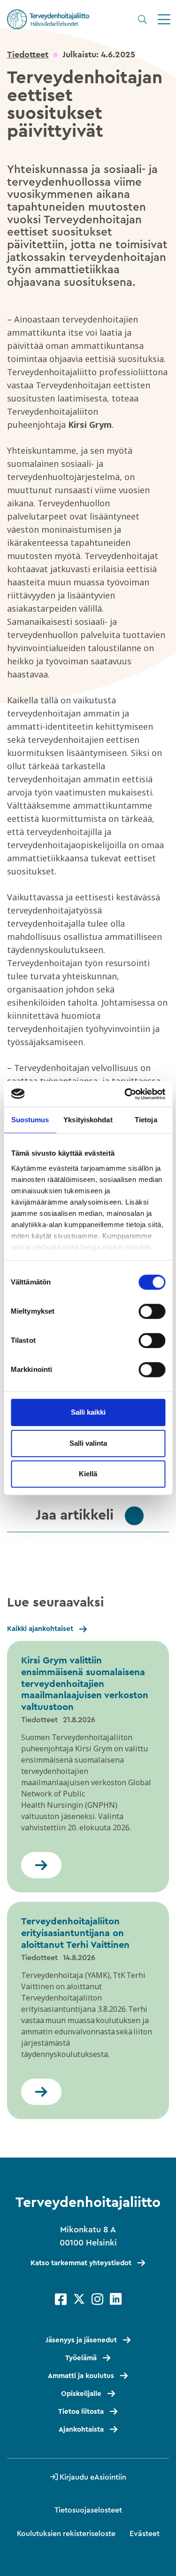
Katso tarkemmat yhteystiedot (81, 2263)
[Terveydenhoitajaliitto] (48, 19)
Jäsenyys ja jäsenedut (81, 2340)
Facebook (61, 2299)
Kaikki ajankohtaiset (40, 1629)
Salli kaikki (88, 1412)
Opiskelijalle (81, 2394)
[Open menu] (164, 20)
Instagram (97, 2299)
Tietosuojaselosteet (88, 2510)
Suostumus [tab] (30, 1120)
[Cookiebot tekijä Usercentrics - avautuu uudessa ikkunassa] (125, 1094)
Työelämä (81, 2358)
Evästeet (145, 2534)
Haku (142, 19)
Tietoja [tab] (146, 1120)
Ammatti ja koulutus (81, 2376)
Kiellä (88, 1474)
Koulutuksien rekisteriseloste (66, 2534)
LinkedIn (116, 2299)
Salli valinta (88, 1443)
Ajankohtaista (81, 2430)
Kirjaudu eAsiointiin (93, 2477)
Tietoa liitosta (81, 2412)
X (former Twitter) (79, 2299)
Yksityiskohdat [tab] (88, 1120)
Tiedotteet (28, 55)
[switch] (152, 1311)
